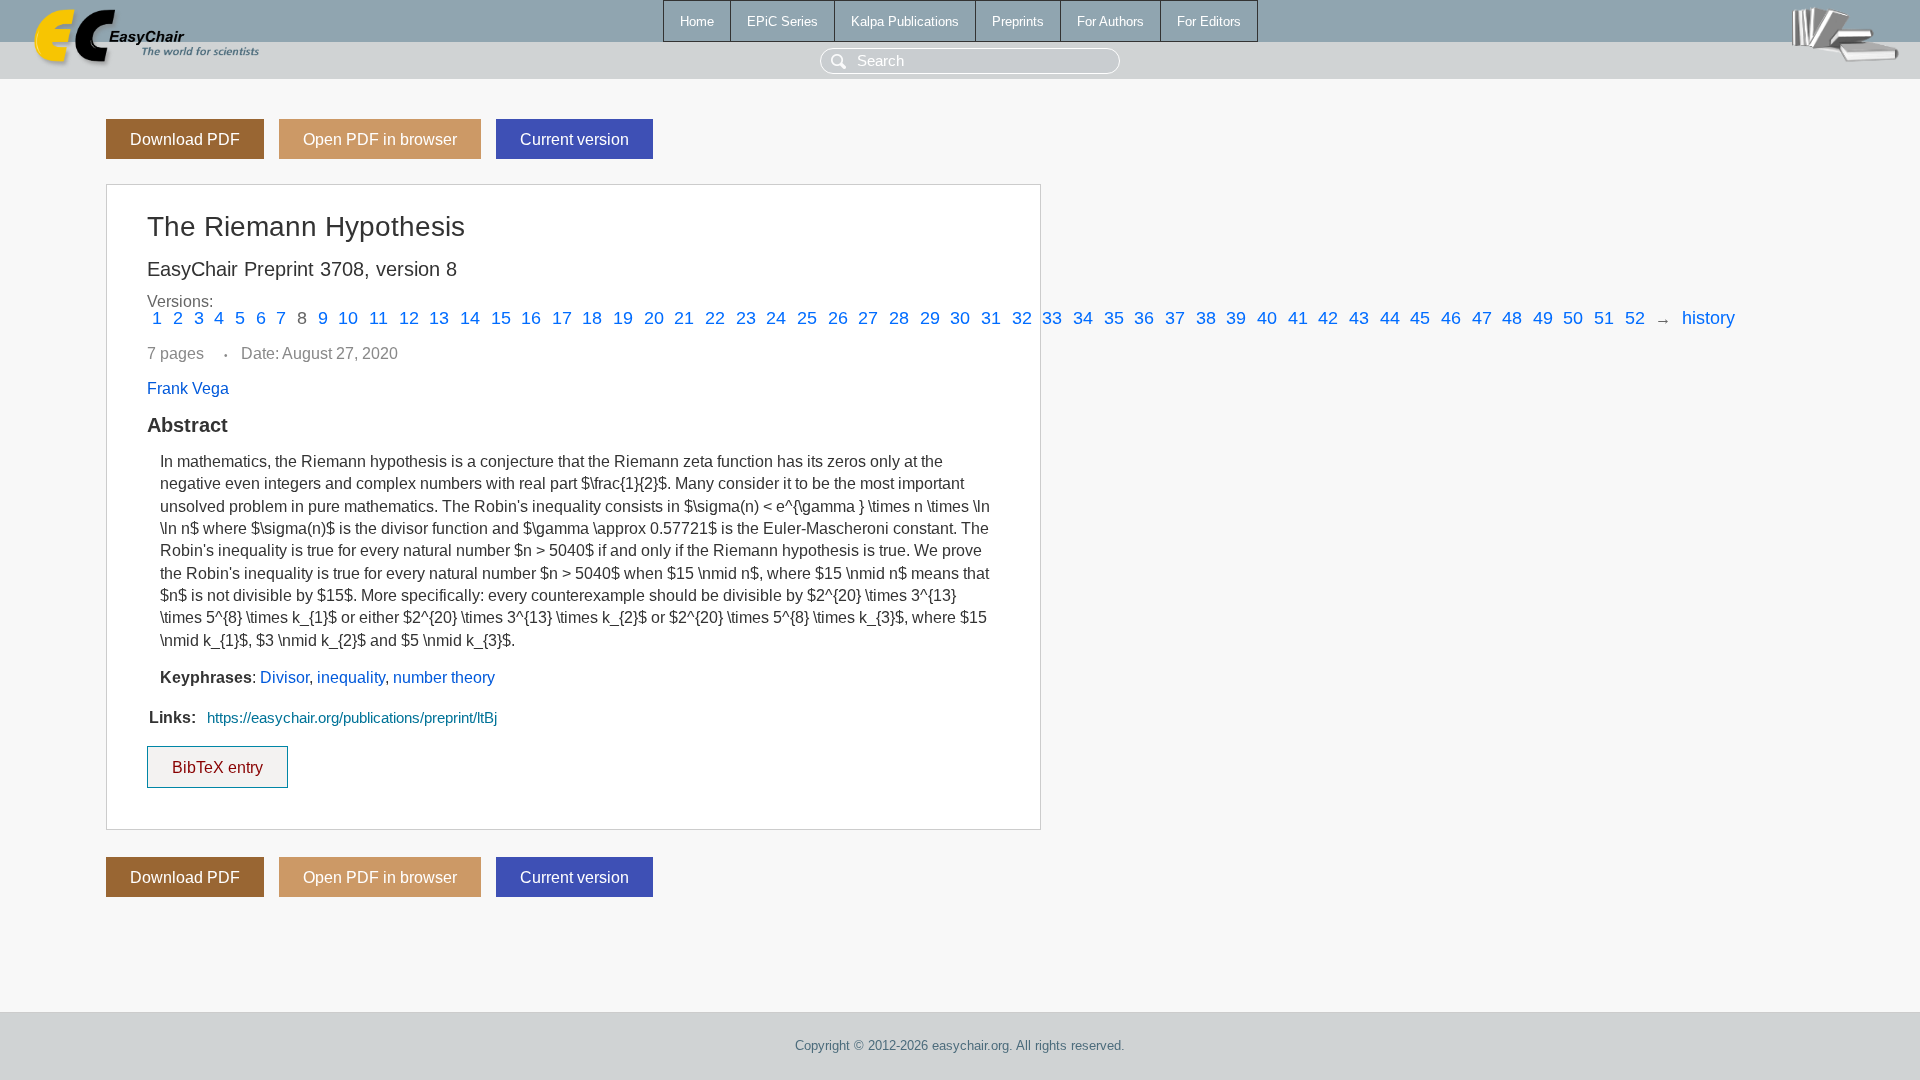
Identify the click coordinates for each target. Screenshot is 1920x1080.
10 (348, 318)
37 (1175, 318)
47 (1482, 318)
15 (501, 318)
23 (746, 318)
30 (960, 318)
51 (1604, 318)
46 (1451, 318)
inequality (351, 677)
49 (1543, 318)
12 (409, 318)
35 (1114, 318)
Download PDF (185, 139)
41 (1298, 318)
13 (439, 318)
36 (1144, 318)
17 (562, 318)
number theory (444, 677)
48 (1512, 318)
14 (470, 318)
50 (1573, 318)
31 (991, 318)
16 (531, 318)
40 (1267, 318)
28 (899, 318)
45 (1420, 318)
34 (1083, 318)
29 (930, 318)
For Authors (1110, 21)
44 (1390, 318)
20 (654, 318)
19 (623, 318)
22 (715, 318)
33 (1052, 318)
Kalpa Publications (905, 21)
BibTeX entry (230, 761)
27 (868, 318)
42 (1328, 318)
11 (378, 318)
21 (684, 318)
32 (1022, 318)
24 (776, 318)
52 (1635, 318)
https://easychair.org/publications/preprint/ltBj (352, 718)
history (1708, 318)
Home (697, 21)
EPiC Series (782, 21)
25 (807, 318)
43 (1359, 318)
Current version (574, 139)
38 (1206, 318)
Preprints (1018, 21)
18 (592, 318)
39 (1236, 318)
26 (838, 318)
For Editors (1209, 21)
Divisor (284, 677)
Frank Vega (188, 388)
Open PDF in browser (380, 139)
